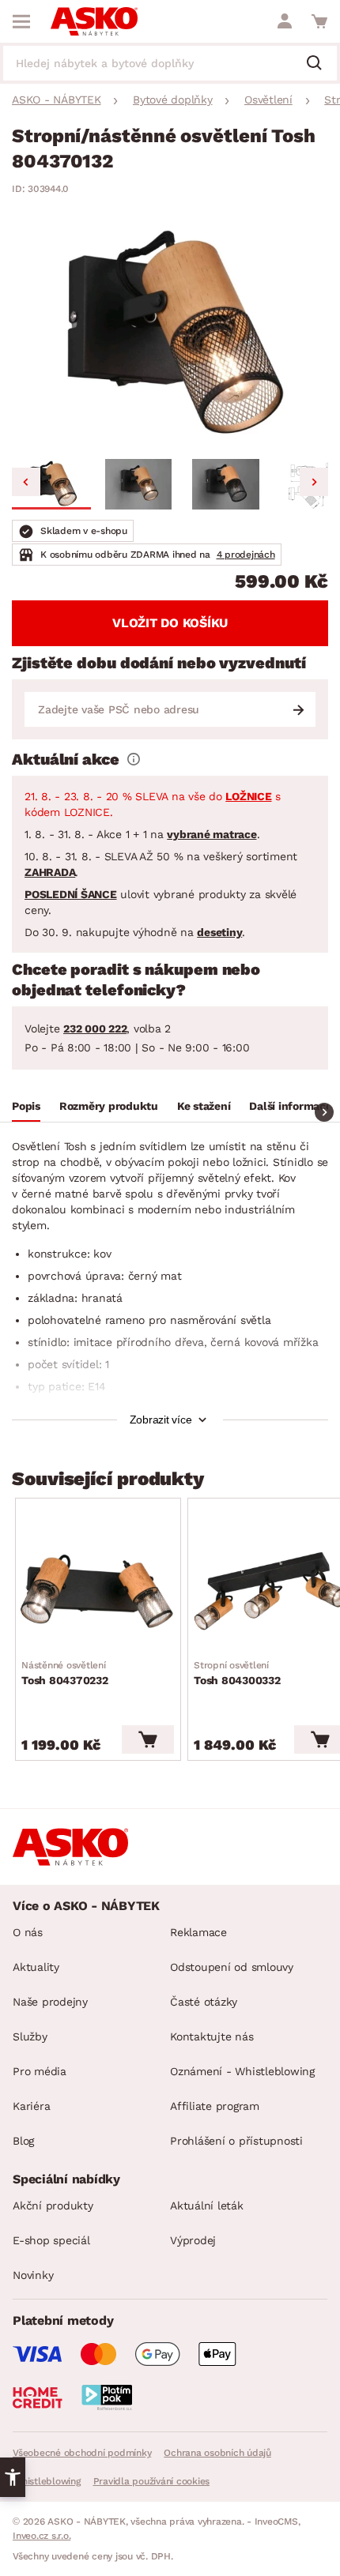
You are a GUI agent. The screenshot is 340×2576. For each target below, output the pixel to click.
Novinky (33, 2275)
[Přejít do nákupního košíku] (319, 21)
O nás (28, 1932)
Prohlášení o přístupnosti (236, 2141)
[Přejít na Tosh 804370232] (98, 1591)
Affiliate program (215, 2106)
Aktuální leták (207, 2206)
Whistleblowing (47, 2481)
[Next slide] (314, 482)
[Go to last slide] (26, 482)
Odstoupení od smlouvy (232, 1967)
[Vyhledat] (320, 64)
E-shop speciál (51, 2240)
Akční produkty (53, 2206)
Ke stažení (204, 1106)
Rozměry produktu (109, 1106)
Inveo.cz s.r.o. (42, 2536)
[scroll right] (324, 1112)
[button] (51, 484)
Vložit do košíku (170, 623)
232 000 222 (95, 1029)
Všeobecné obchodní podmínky (82, 2453)
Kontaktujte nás (212, 2036)
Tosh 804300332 (237, 1673)
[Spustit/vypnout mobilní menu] (21, 21)
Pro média (40, 2071)
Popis (26, 1106)
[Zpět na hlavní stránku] (94, 21)
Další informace (290, 1106)
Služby (30, 2036)
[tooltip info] (134, 759)
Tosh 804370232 (65, 1673)
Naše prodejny (50, 2002)
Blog (23, 2141)
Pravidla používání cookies (152, 2481)
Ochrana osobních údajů (217, 2453)
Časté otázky (204, 2002)
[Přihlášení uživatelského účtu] (285, 21)
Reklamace (198, 1932)
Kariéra (31, 2106)
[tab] (26, 1108)
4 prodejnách (246, 555)
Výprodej (193, 2240)
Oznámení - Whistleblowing (242, 2071)
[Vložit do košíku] (148, 1739)
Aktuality (36, 1967)
